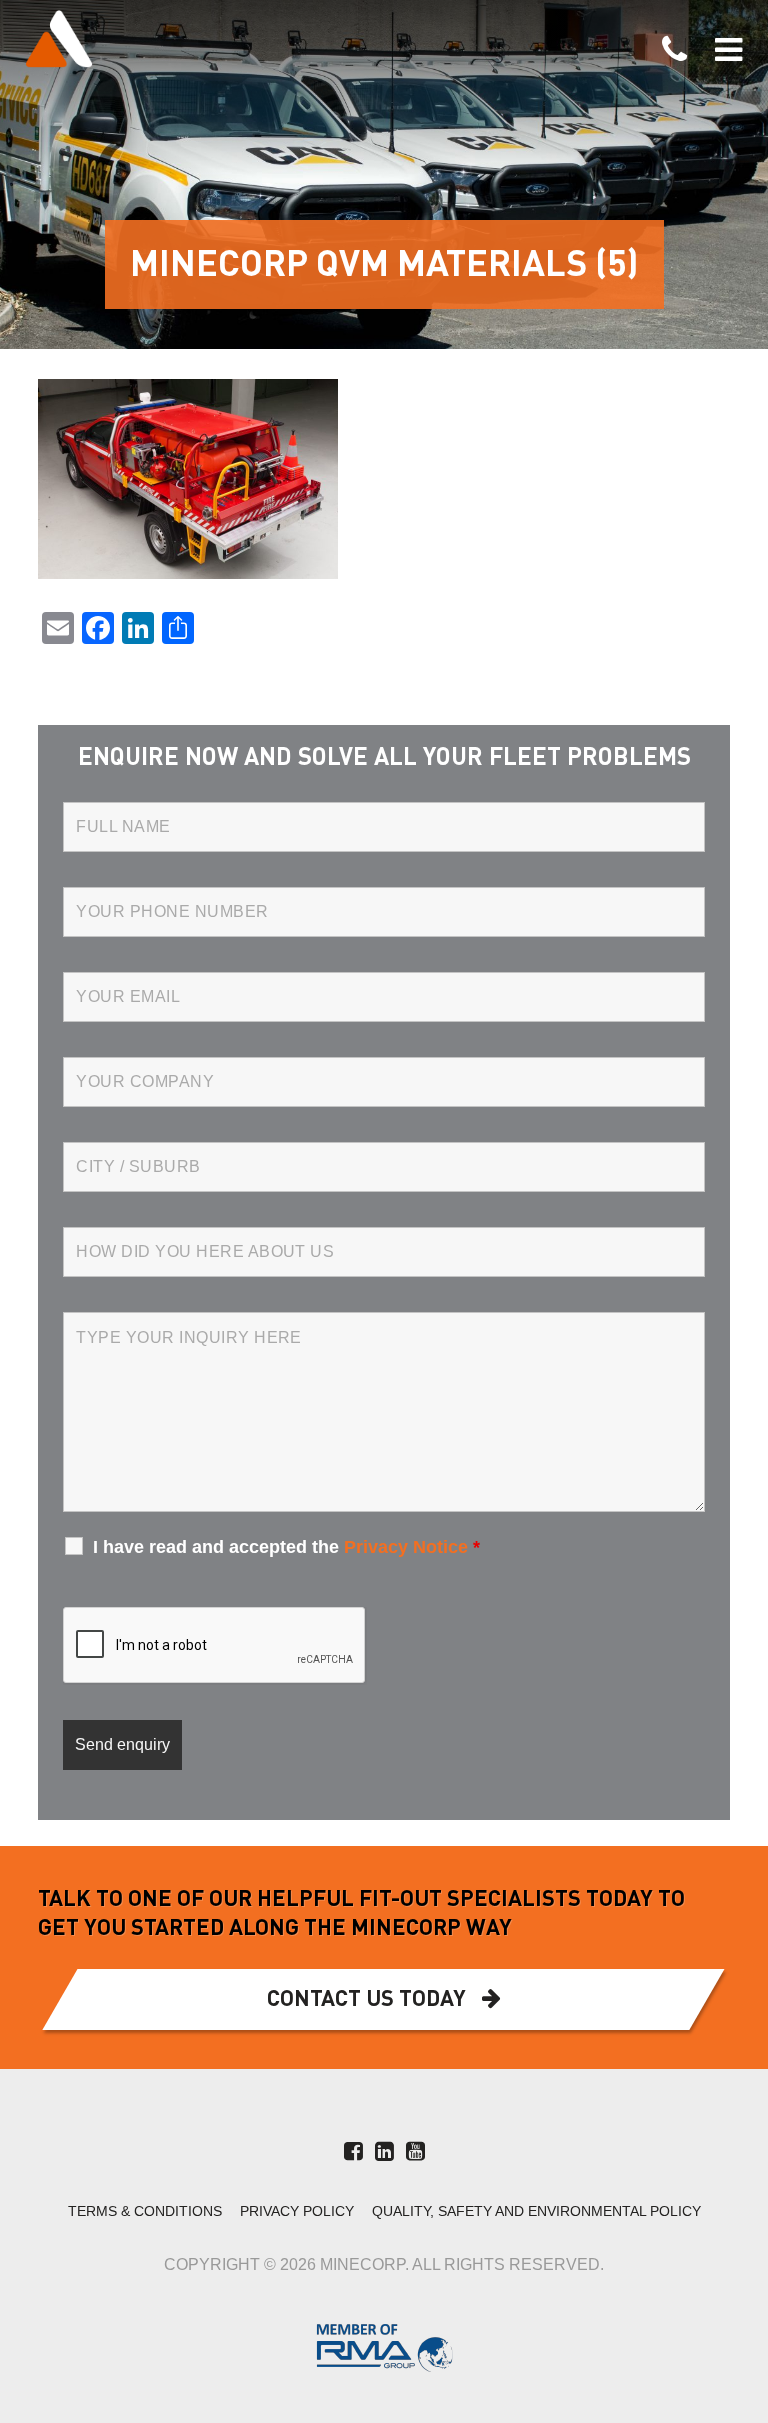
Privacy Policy (297, 2211)
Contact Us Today (366, 2000)
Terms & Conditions (145, 2211)
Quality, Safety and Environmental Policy (536, 2211)
